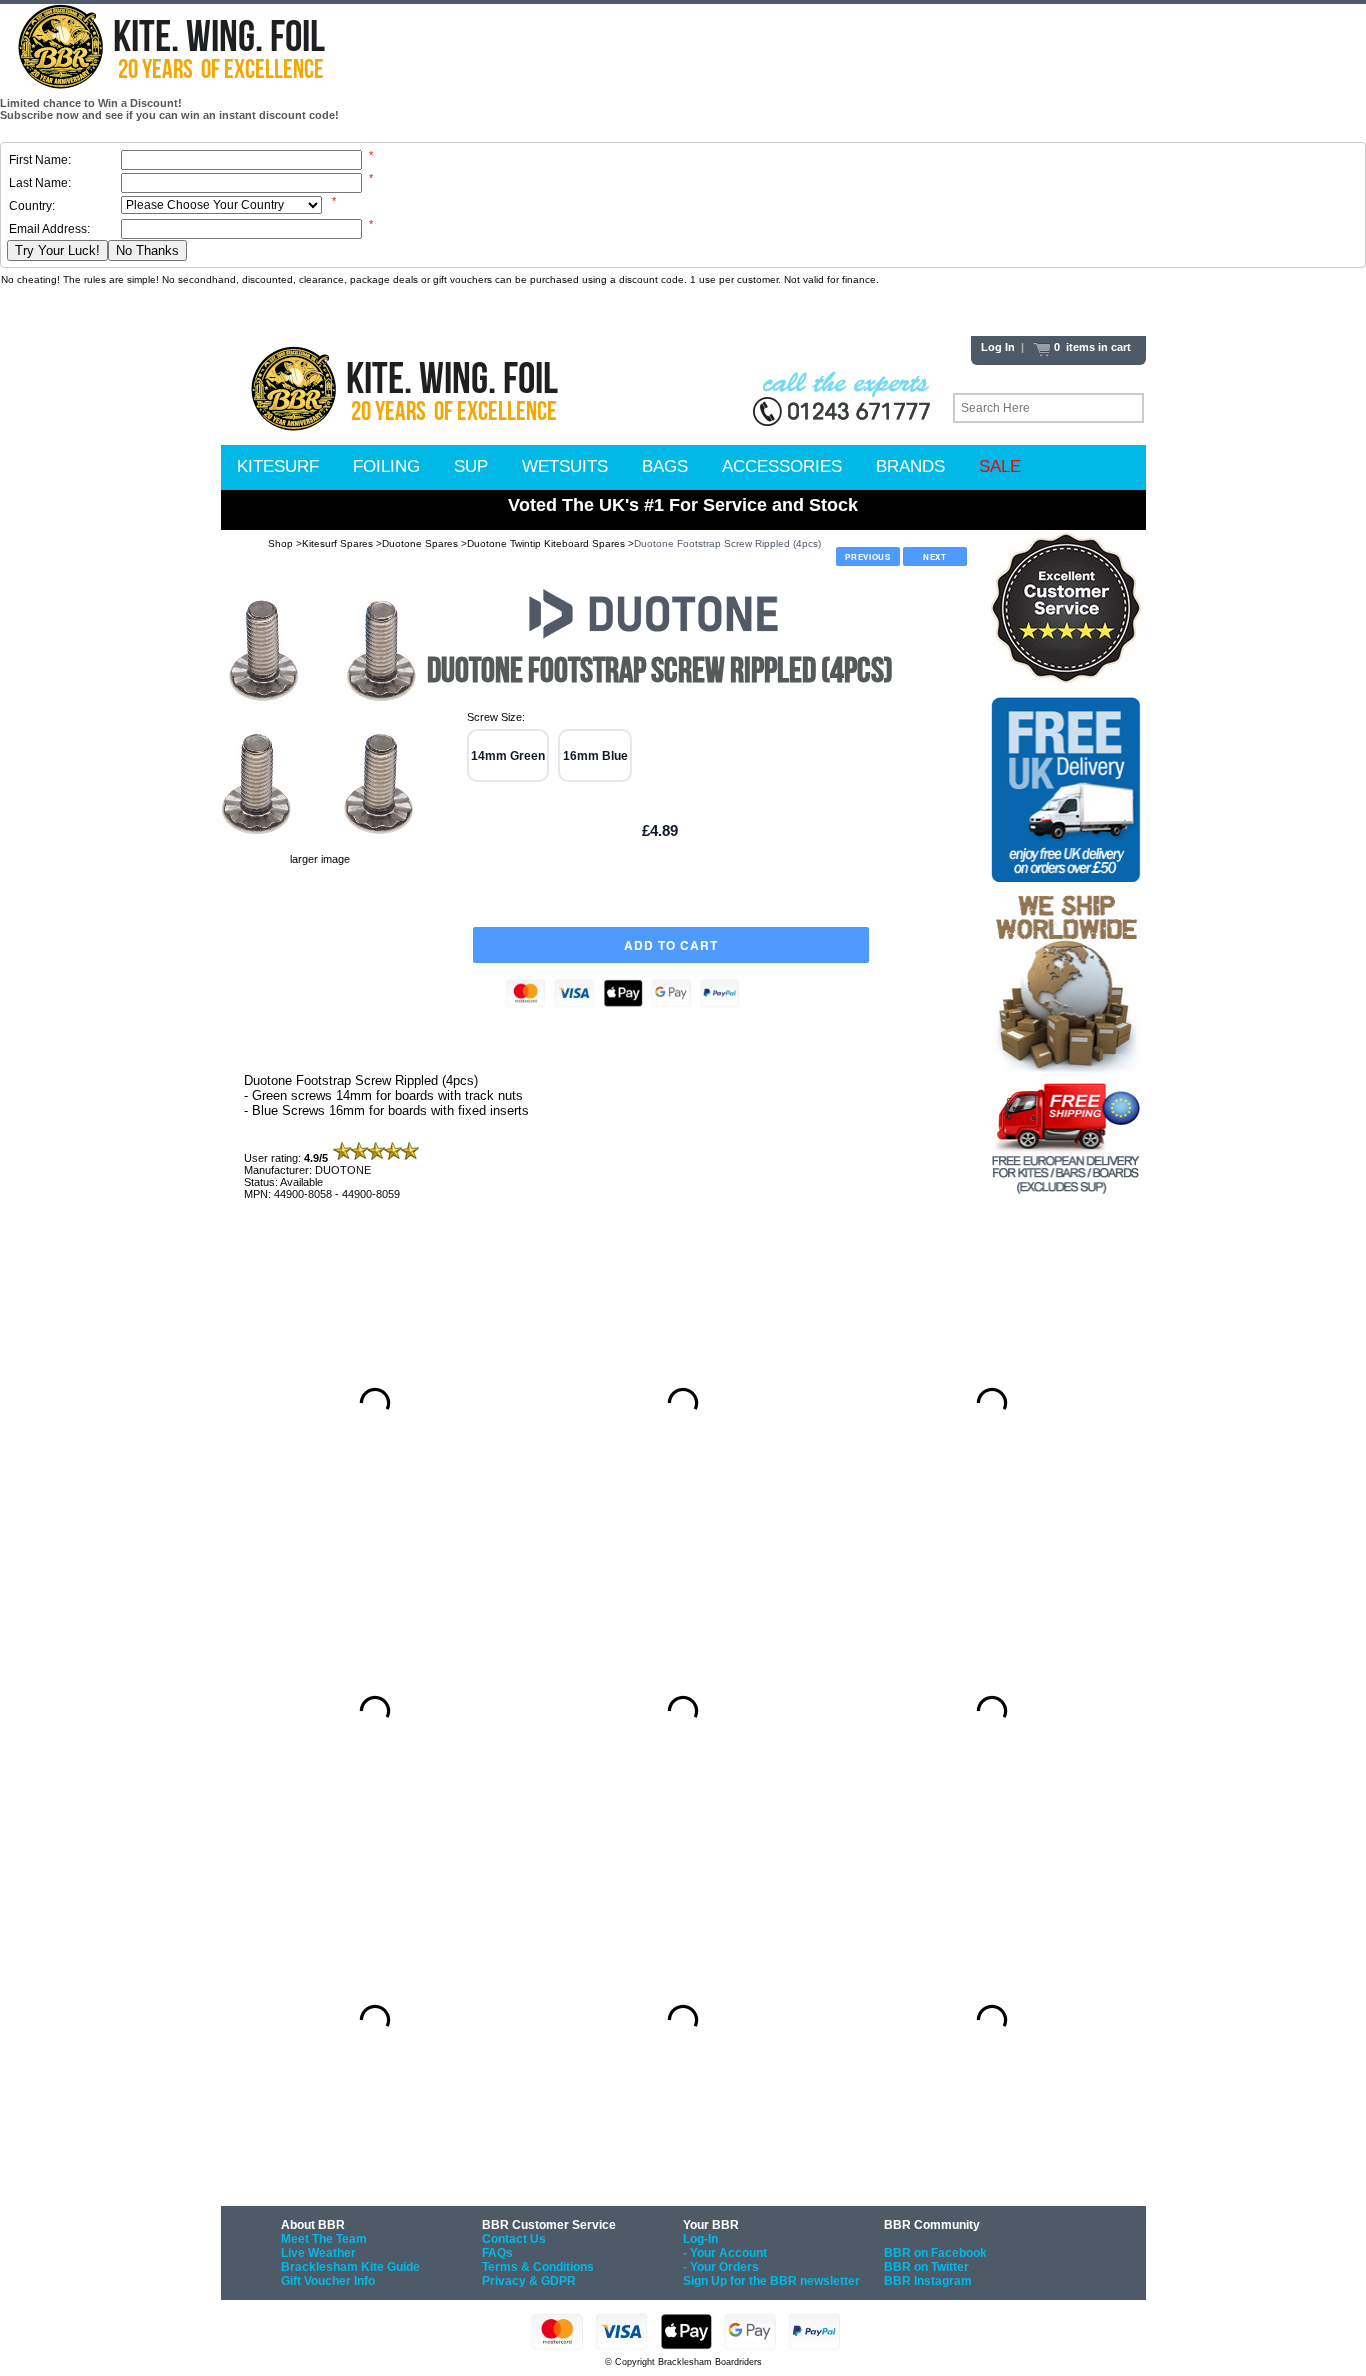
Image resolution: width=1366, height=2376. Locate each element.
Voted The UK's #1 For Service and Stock (683, 505)
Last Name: (40, 183)
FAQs (497, 2253)
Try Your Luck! (57, 250)
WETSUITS (565, 466)
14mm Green (508, 756)
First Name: (40, 160)
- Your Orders (721, 2267)
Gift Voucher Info (328, 2281)
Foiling (386, 466)
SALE (1000, 466)
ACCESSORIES (782, 466)
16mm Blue (595, 756)
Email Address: (49, 229)
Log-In (700, 2239)
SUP (471, 466)
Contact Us (514, 2239)
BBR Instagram (928, 2281)
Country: (32, 206)
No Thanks (147, 250)
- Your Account (725, 2253)
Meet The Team (324, 2239)
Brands (910, 466)
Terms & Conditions (538, 2267)
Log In (998, 347)
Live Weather (318, 2253)
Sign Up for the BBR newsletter (771, 2281)
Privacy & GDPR (529, 2281)
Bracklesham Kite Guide (350, 2267)
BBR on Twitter (926, 2267)
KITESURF (278, 466)
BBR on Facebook (935, 2253)
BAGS (665, 466)
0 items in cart (1091, 347)
